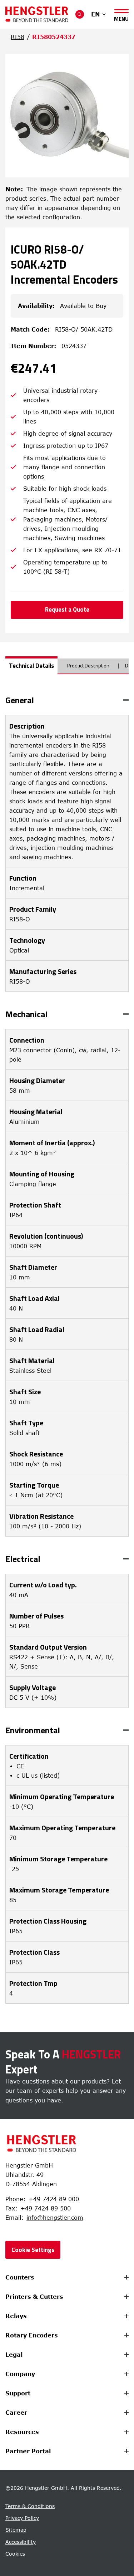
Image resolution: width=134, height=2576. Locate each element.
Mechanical (26, 1014)
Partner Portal (28, 2451)
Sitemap (16, 2530)
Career (16, 2413)
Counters (20, 2277)
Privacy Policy (22, 2518)
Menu (121, 17)
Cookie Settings (33, 2250)
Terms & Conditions (30, 2506)
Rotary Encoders (32, 2335)
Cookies (15, 2554)
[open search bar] (80, 14)
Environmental (33, 1730)
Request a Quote (67, 609)
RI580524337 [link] (54, 37)
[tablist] (67, 669)
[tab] (31, 665)
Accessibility (21, 2542)
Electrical (23, 1559)
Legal (14, 2355)
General (20, 700)
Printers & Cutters (34, 2297)
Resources (22, 2432)
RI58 (18, 37)
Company (20, 2374)
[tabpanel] (67, 1350)
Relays (16, 2316)
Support (18, 2393)
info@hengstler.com (55, 2218)
